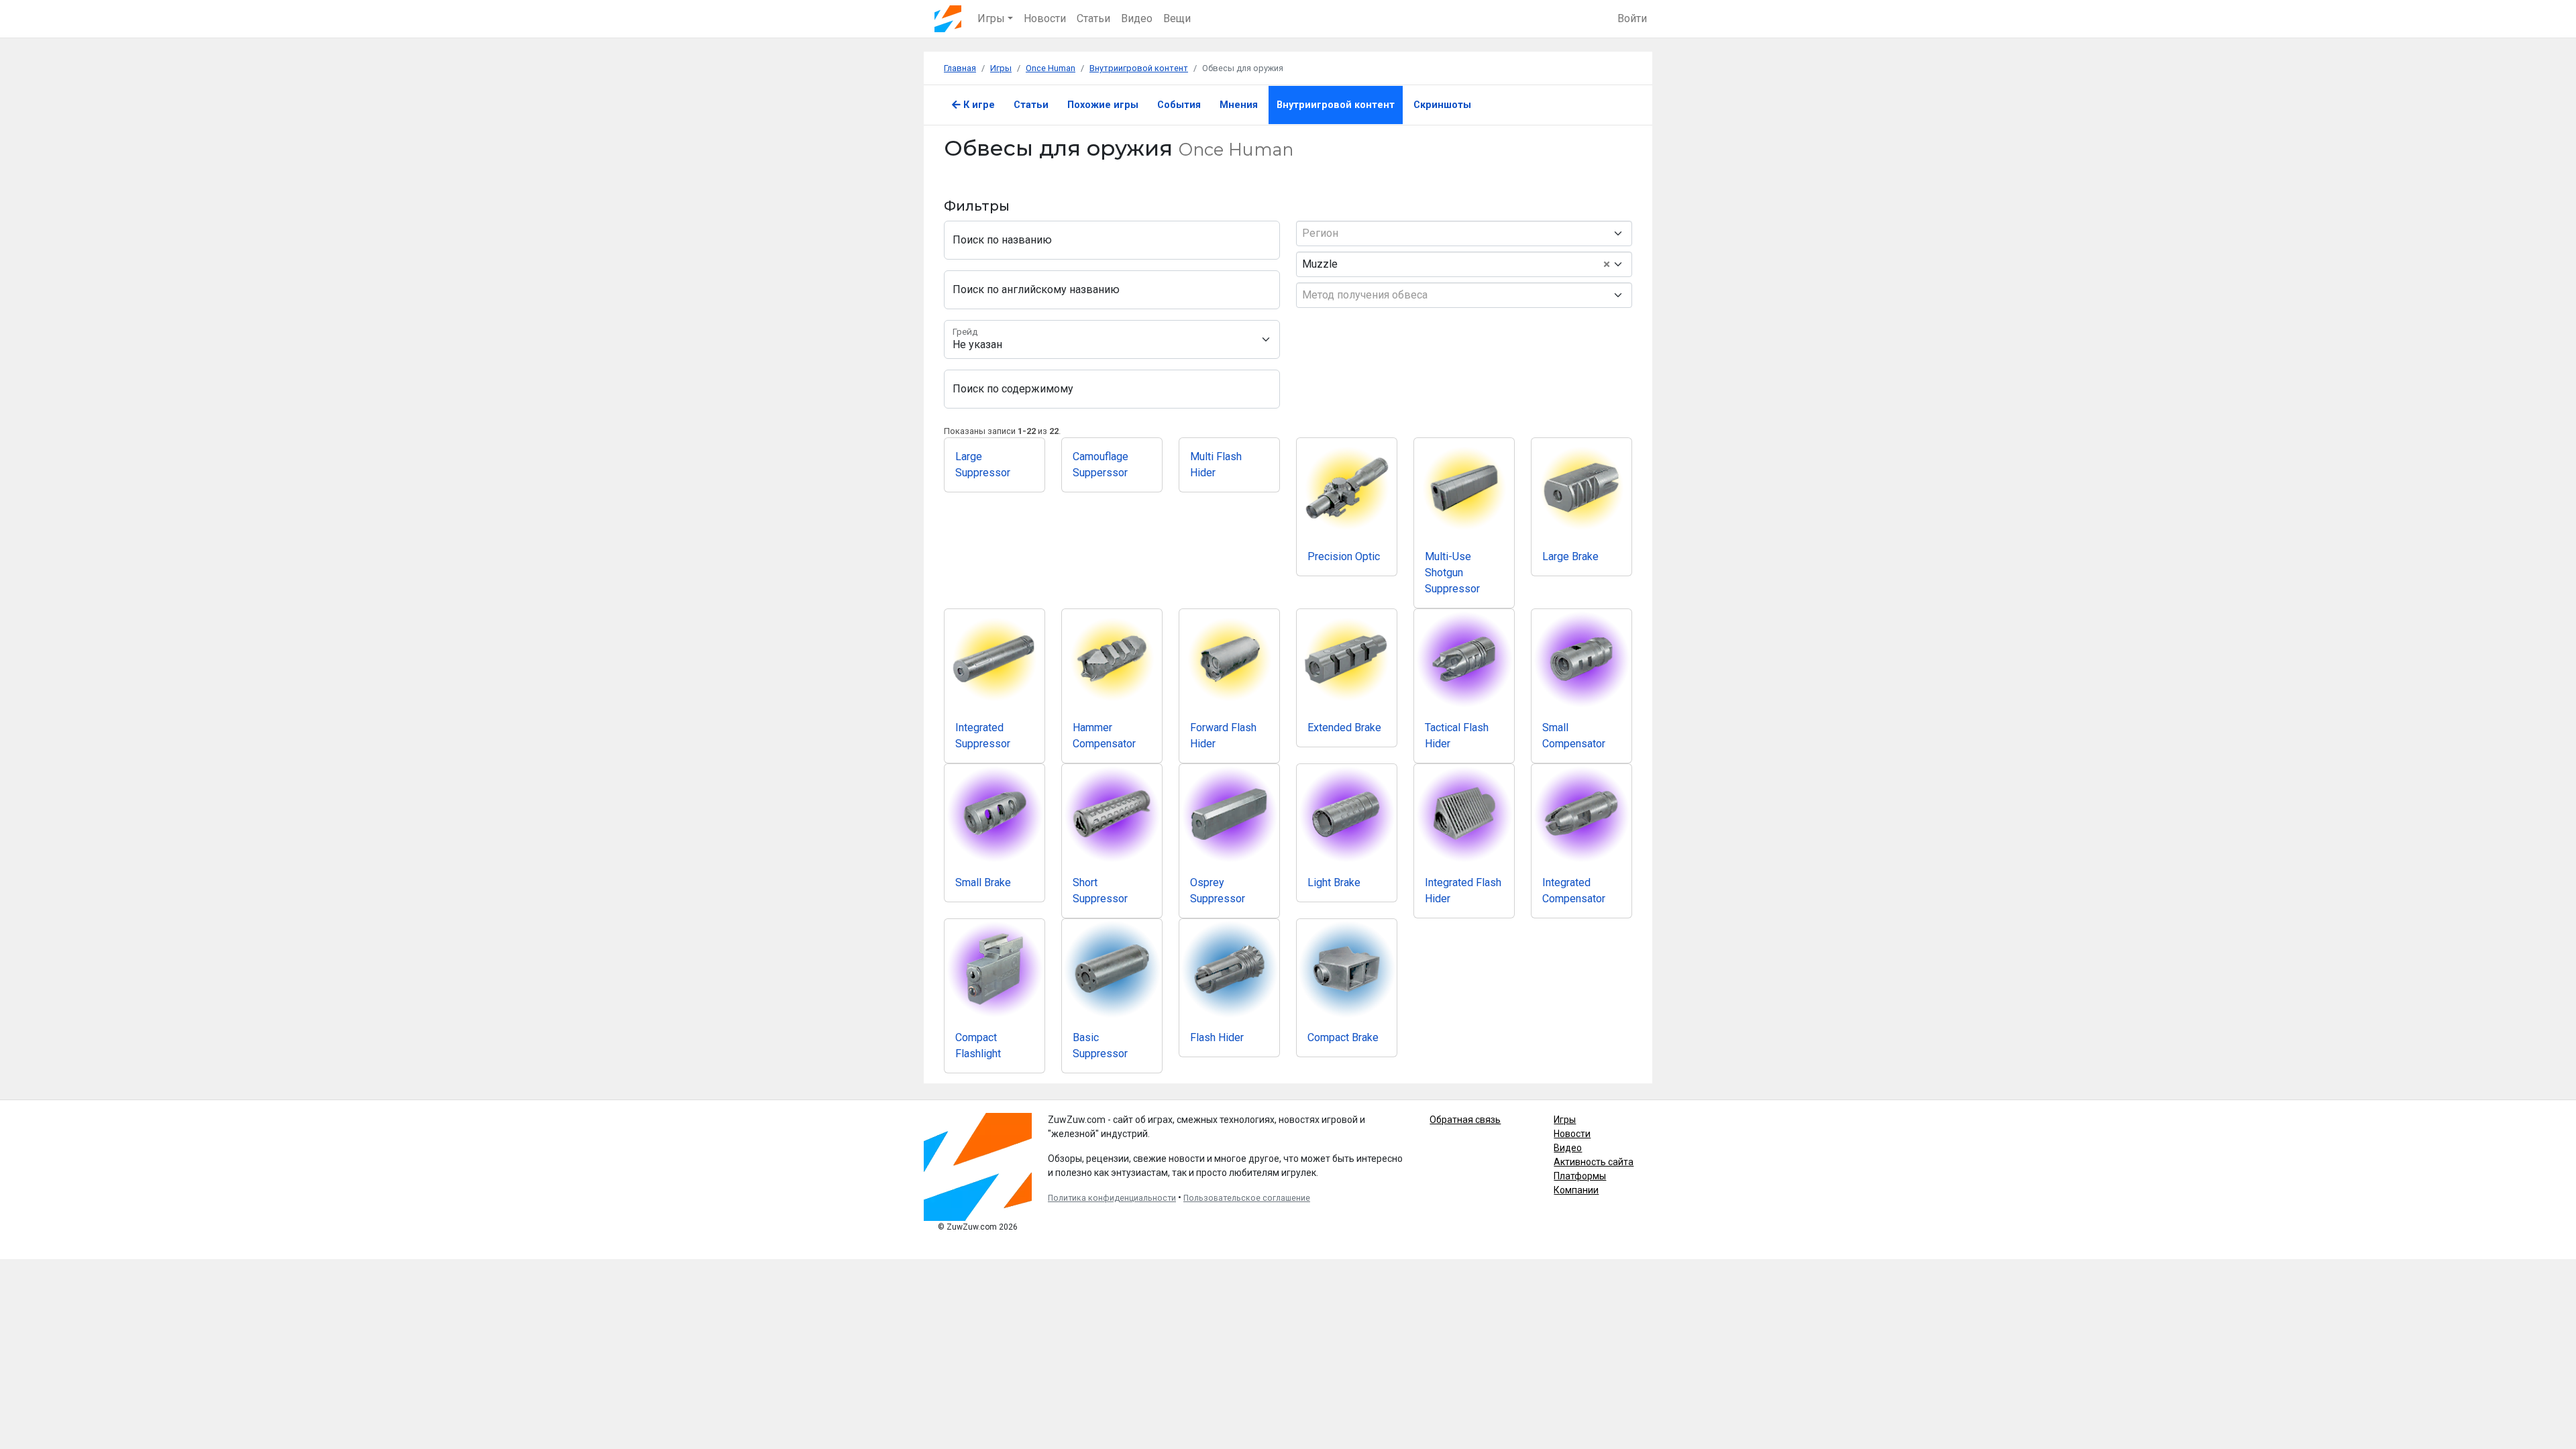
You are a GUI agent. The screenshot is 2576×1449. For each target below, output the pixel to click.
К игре (978, 105)
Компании (1576, 1190)
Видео (1137, 18)
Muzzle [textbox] (1456, 264)
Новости (1045, 18)
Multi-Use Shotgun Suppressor (1452, 573)
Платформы (1580, 1176)
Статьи (1093, 18)
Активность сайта (1594, 1162)
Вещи (1177, 18)
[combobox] (1464, 233)
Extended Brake (1344, 728)
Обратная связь (1465, 1120)
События (1179, 105)
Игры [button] (991, 18)
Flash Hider (1217, 1037)
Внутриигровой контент (1336, 105)
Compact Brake (1343, 1037)
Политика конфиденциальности (1112, 1198)
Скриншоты (1442, 105)
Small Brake (983, 882)
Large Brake (1570, 556)
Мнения (1239, 105)
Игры (1565, 1120)
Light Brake (1334, 882)
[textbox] (1459, 233)
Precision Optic (1344, 556)
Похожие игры (1103, 105)
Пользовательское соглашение (1247, 1198)
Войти (1632, 18)
